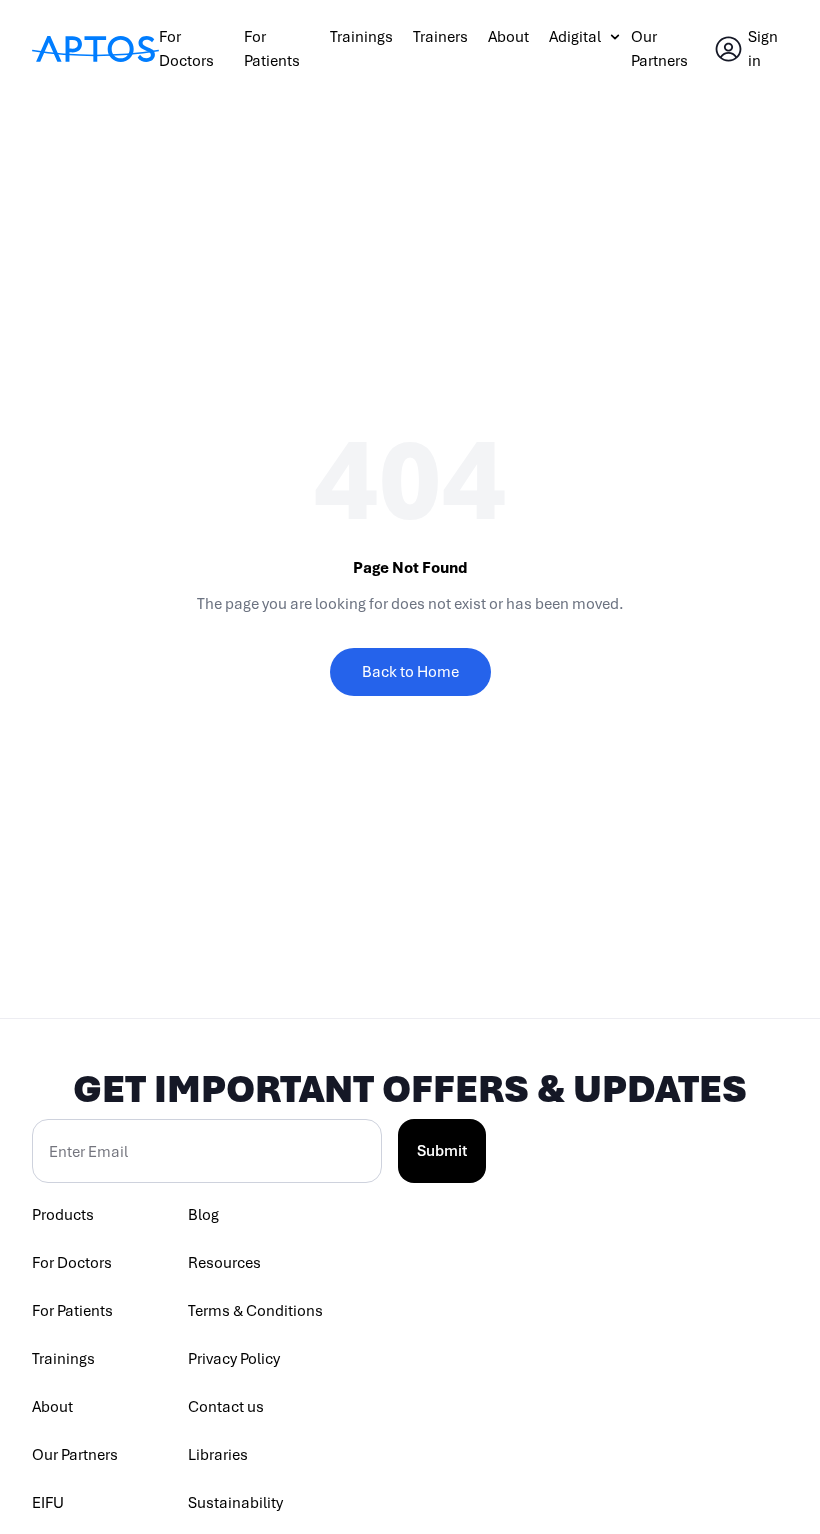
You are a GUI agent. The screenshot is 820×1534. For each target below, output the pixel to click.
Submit (442, 1151)
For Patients (72, 1311)
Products (63, 1215)
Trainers (440, 37)
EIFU (48, 1503)
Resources (224, 1263)
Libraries (218, 1455)
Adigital (575, 37)
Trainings (361, 37)
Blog (203, 1215)
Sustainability (235, 1503)
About (508, 37)
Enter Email (88, 1152)
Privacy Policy (234, 1359)
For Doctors (72, 1263)
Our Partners (75, 1455)
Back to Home (410, 672)
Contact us (226, 1407)
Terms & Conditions (255, 1311)
